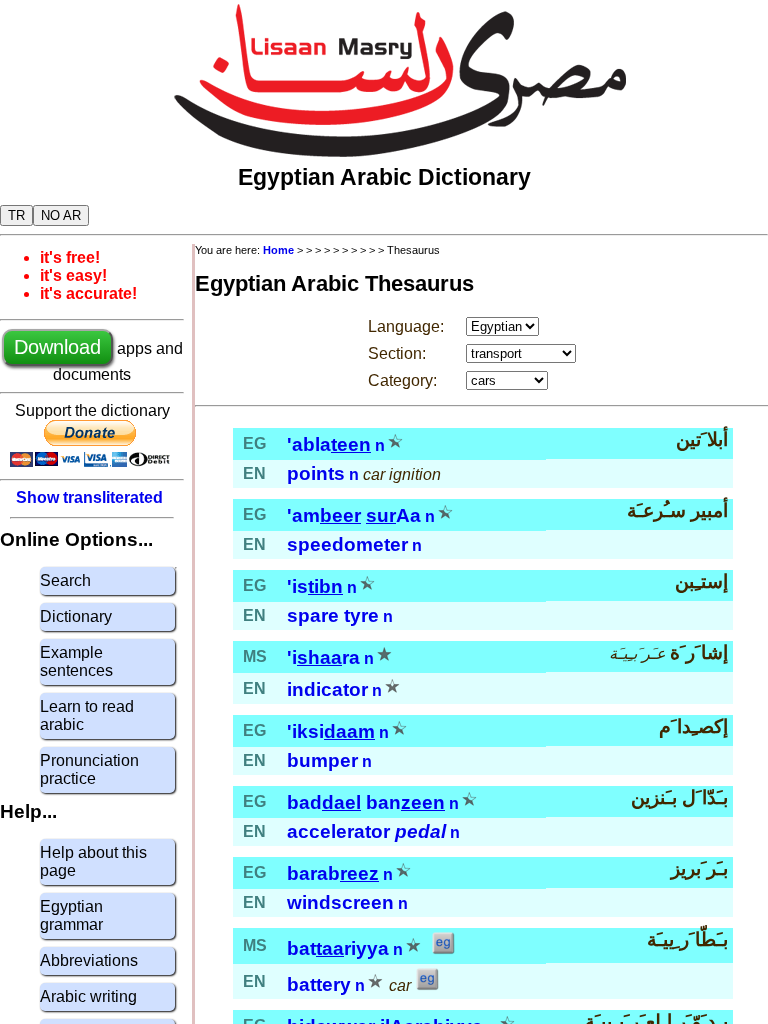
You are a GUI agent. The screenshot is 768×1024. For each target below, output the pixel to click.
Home (278, 250)
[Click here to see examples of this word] (443, 949)
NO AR (61, 215)
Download (57, 347)
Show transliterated (89, 497)
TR (16, 215)
